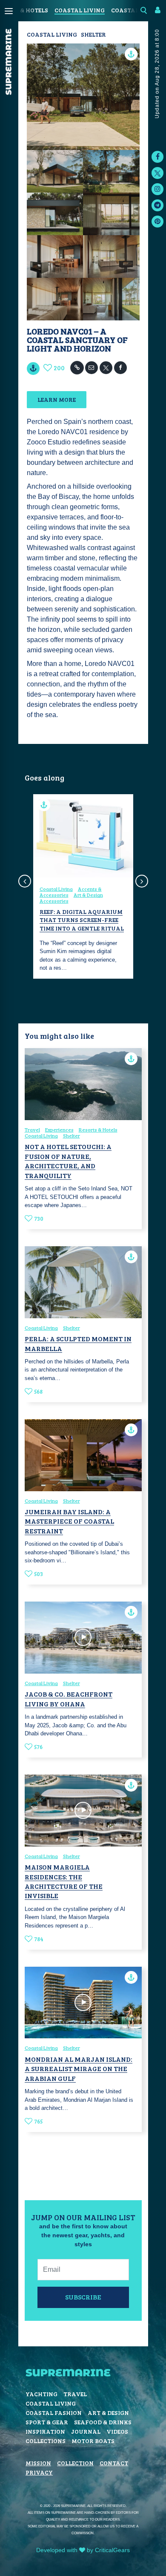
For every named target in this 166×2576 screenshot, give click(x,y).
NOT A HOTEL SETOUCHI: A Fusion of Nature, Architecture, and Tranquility (68, 1161)
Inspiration (45, 2431)
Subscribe (83, 2297)
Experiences (59, 1130)
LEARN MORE (57, 399)
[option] (83, 886)
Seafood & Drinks (103, 2422)
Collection (75, 2463)
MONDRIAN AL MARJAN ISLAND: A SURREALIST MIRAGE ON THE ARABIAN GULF (79, 2069)
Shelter (93, 34)
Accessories (54, 901)
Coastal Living (80, 10)
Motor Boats (93, 2441)
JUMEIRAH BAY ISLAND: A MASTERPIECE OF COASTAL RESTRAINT (69, 1521)
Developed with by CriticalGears (83, 2550)
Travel (32, 1130)
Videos (117, 2431)
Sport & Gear (47, 2422)
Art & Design (88, 895)
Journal (86, 2431)
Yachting (41, 2394)
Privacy (39, 2472)
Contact (114, 2463)
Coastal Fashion (54, 2413)
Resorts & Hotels (98, 1130)
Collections (46, 2441)
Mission (38, 2463)
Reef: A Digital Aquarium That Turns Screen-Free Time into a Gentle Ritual (82, 920)
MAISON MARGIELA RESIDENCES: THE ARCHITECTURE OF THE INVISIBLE (64, 1881)
